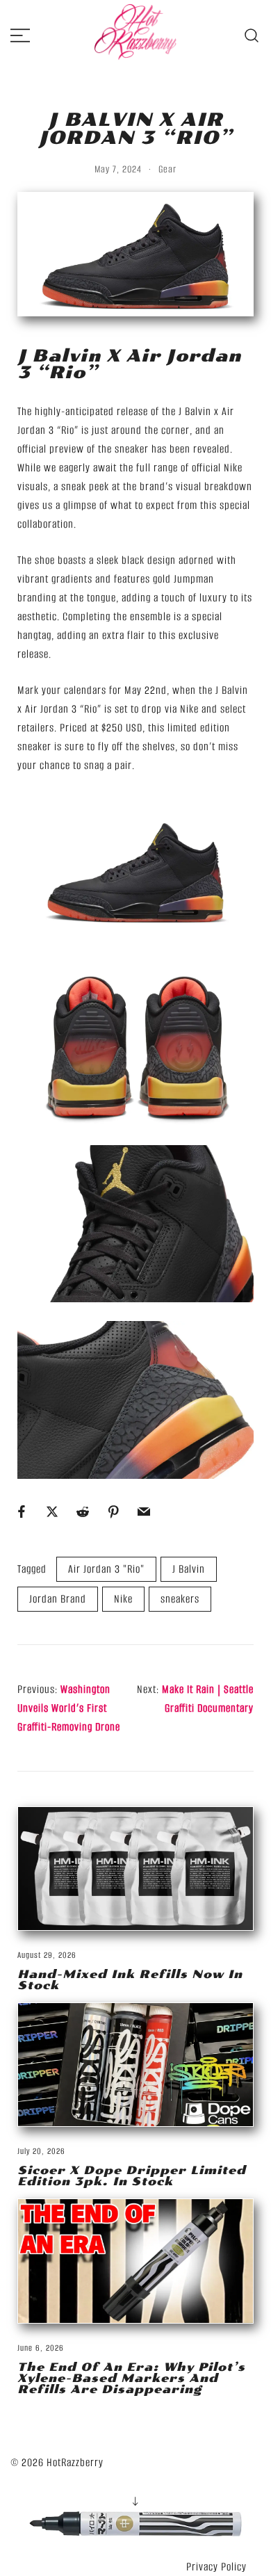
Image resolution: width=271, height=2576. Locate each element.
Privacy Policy (216, 2567)
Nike (123, 1599)
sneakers (180, 1599)
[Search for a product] (252, 34)
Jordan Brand (58, 1599)
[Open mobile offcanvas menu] (20, 35)
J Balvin (189, 1569)
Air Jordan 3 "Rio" (106, 1569)
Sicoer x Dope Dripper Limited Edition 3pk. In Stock (132, 2176)
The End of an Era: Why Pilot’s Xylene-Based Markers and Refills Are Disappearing (131, 2378)
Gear (167, 169)
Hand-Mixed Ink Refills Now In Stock (130, 1980)
